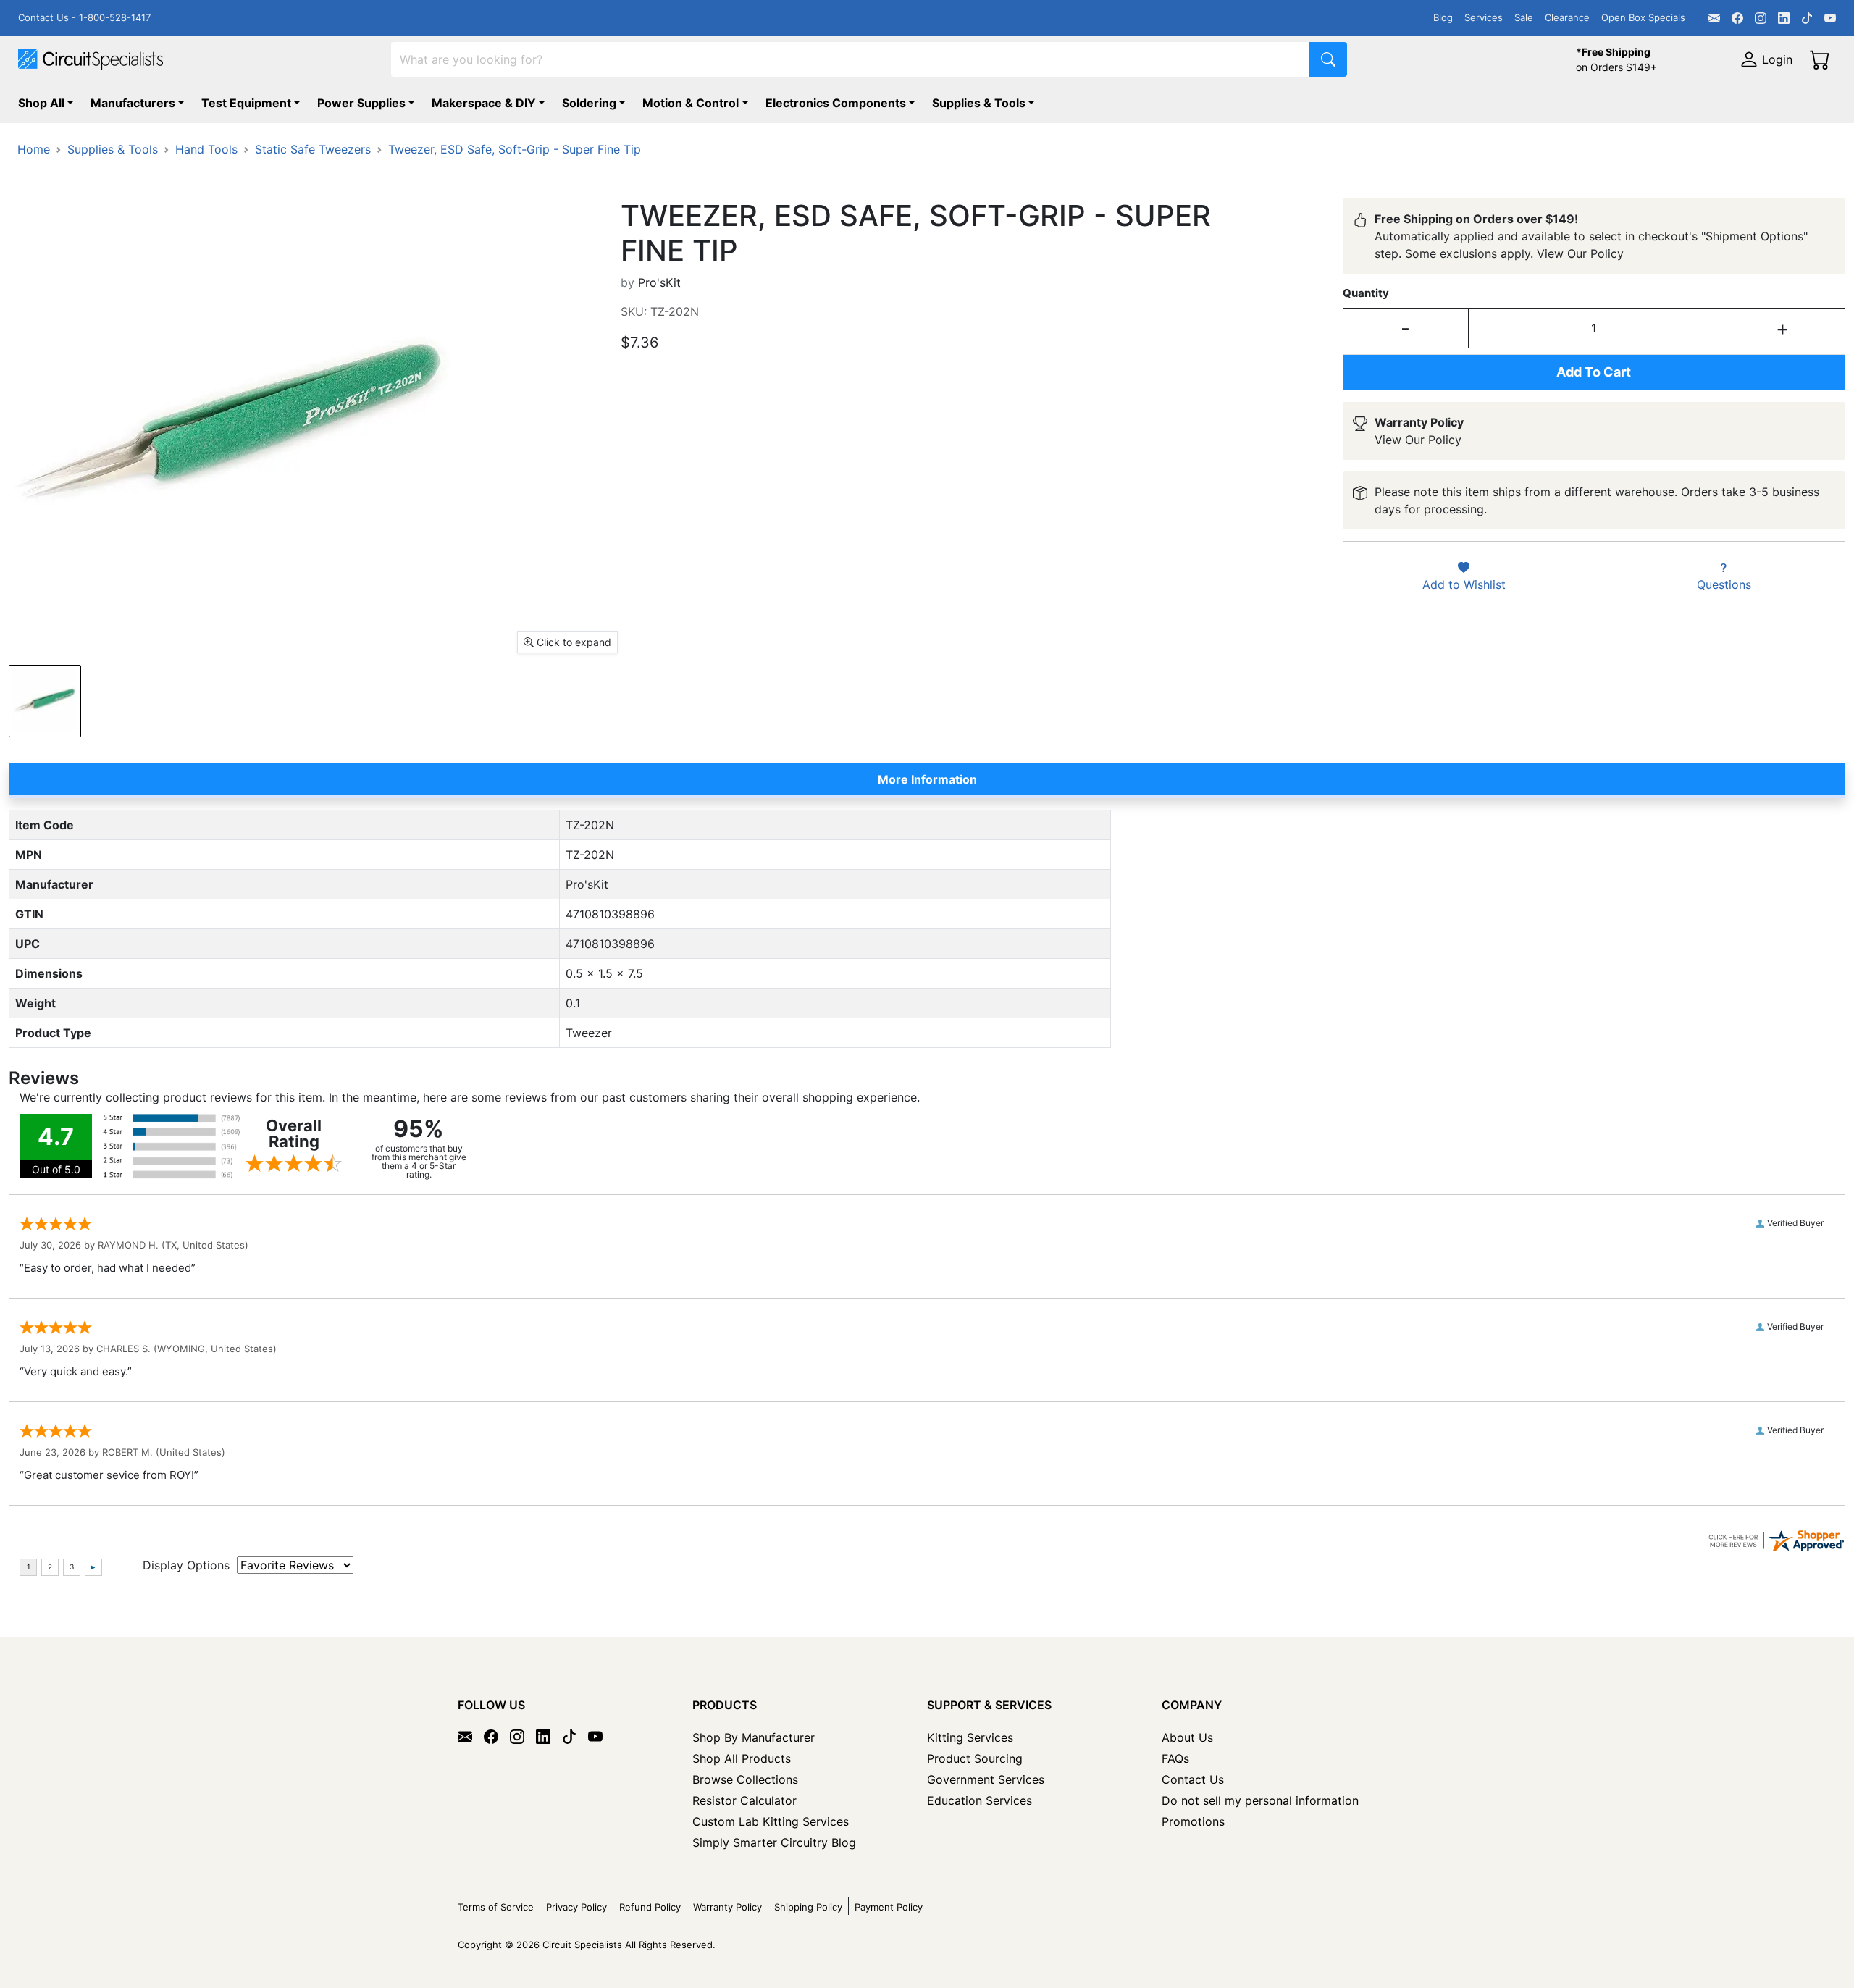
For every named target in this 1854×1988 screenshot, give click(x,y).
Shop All (41, 103)
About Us (1187, 1737)
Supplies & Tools (979, 103)
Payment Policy (889, 1907)
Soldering (589, 103)
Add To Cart (1594, 372)
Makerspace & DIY (484, 103)
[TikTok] (1807, 18)
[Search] (1328, 59)
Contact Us (1193, 1779)
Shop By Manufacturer (754, 1737)
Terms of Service (496, 1907)
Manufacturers (133, 103)
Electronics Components (836, 103)
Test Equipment (246, 103)
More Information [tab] (927, 779)
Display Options (186, 1565)
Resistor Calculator (744, 1800)
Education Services (980, 1800)
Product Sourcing (975, 1758)
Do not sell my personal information (1260, 1800)
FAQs (1175, 1758)
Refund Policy (650, 1907)
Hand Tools (206, 149)
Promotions (1193, 1821)
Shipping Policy (808, 1907)
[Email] (1714, 18)
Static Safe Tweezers (313, 149)
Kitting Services (970, 1737)
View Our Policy (1580, 253)
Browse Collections (745, 1779)
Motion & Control (691, 103)
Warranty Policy (727, 1907)
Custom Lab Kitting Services (771, 1821)
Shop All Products (742, 1758)
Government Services (986, 1779)
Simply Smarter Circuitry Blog (774, 1842)
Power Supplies (361, 103)
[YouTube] (1830, 18)
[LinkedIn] (1784, 18)
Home (34, 149)
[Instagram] (1761, 18)
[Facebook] (1737, 18)
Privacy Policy (576, 1907)
